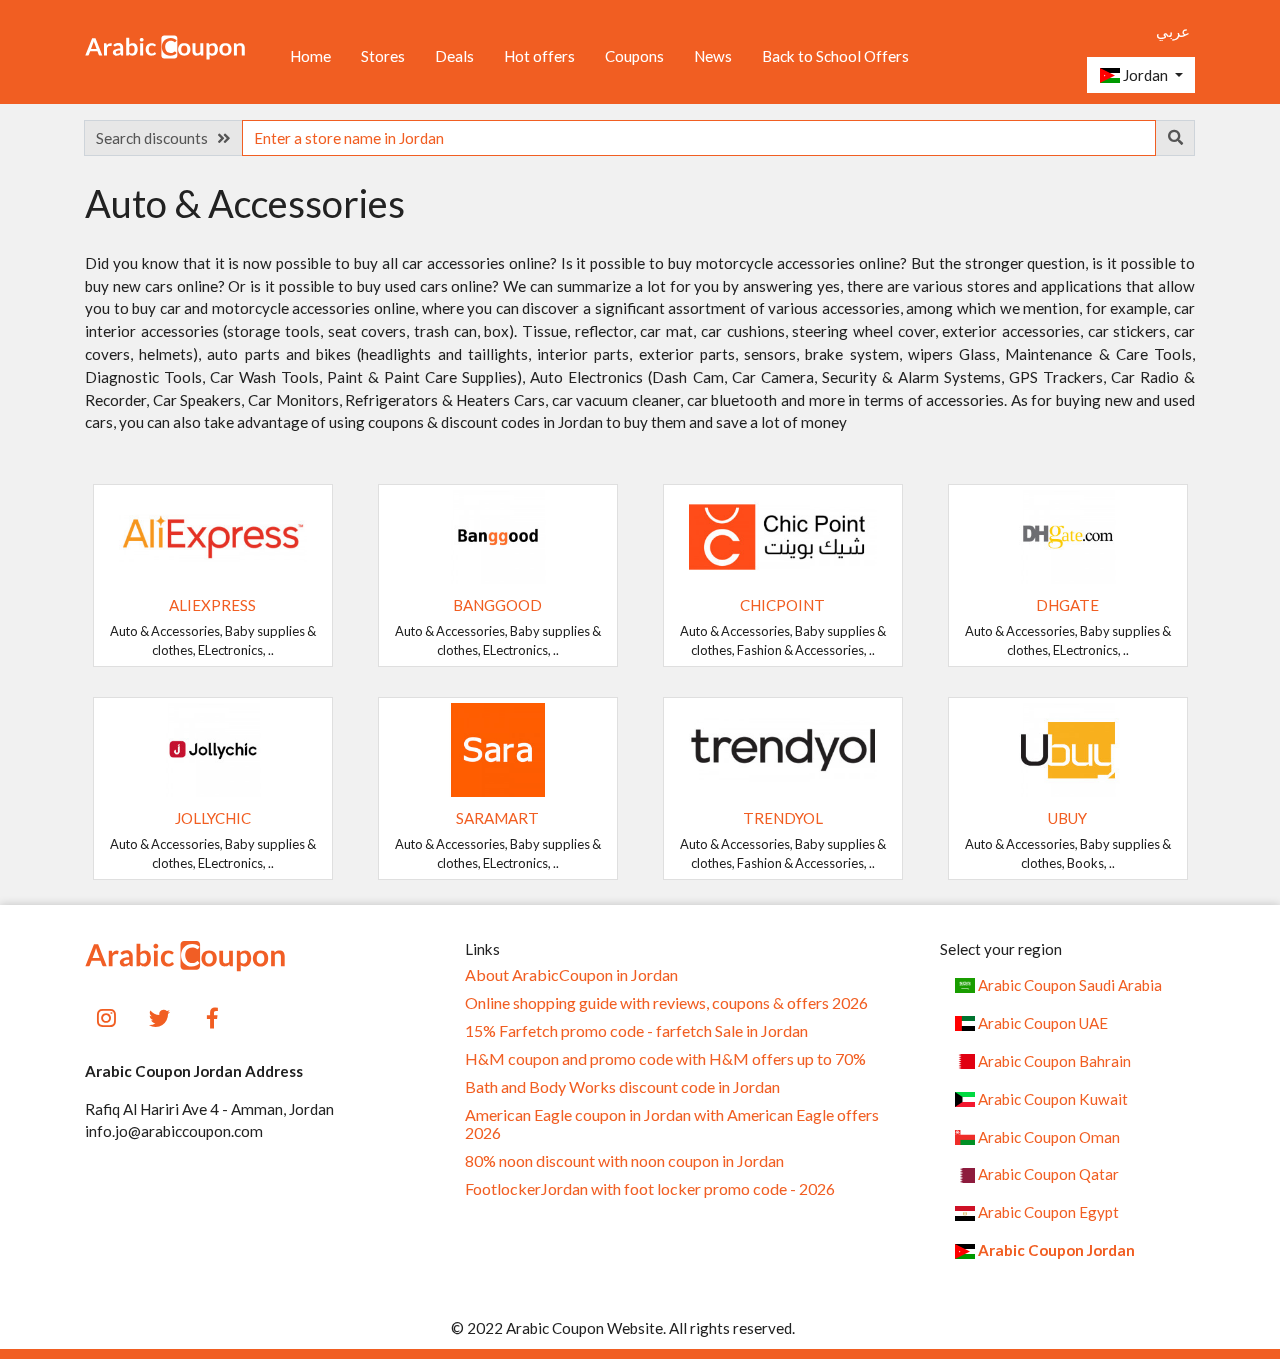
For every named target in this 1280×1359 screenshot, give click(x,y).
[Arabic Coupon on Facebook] (212, 1016)
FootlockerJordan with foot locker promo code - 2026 (650, 1189)
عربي (1173, 31)
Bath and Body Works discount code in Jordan (622, 1087)
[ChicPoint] (783, 535)
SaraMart (497, 818)
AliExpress (212, 605)
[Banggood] (498, 535)
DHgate (1067, 605)
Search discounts (156, 138)
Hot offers (539, 56)
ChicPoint (782, 605)
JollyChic (213, 818)
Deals (454, 56)
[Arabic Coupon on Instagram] (106, 1016)
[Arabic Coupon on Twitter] (159, 1016)
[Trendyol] (783, 748)
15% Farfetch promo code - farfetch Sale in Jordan (636, 1031)
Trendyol (783, 818)
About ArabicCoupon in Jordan (571, 975)
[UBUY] (1068, 748)
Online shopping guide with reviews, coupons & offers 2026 (666, 1003)
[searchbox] (699, 138)
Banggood (497, 605)
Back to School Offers (835, 56)
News (713, 56)
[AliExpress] (213, 535)
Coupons (634, 56)
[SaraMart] (498, 748)
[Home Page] (165, 46)
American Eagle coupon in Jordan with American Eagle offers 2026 (672, 1124)
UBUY (1067, 818)
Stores (383, 56)
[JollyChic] (213, 748)
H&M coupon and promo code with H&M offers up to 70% (665, 1059)
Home (310, 56)
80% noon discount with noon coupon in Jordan (624, 1161)
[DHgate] (1068, 535)
